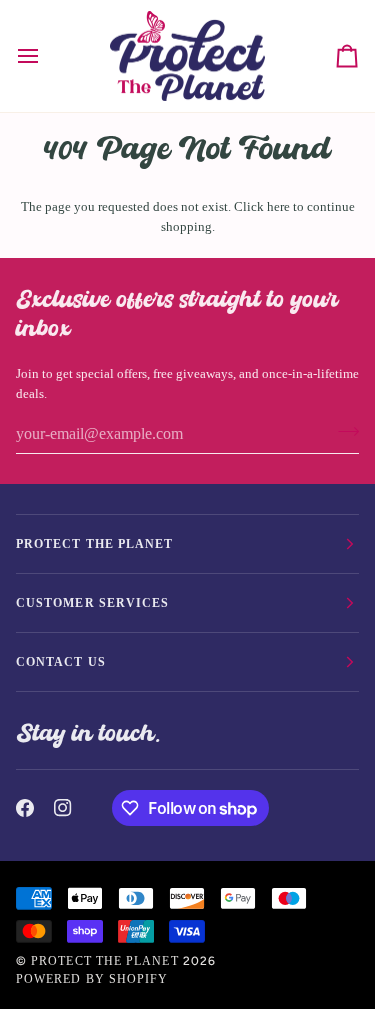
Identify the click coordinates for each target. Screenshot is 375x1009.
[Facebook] (25, 808)
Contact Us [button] (61, 662)
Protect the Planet (104, 961)
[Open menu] (46, 56)
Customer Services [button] (92, 603)
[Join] (342, 431)
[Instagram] (63, 808)
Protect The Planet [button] (94, 544)
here (278, 206)
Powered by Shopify (92, 979)
